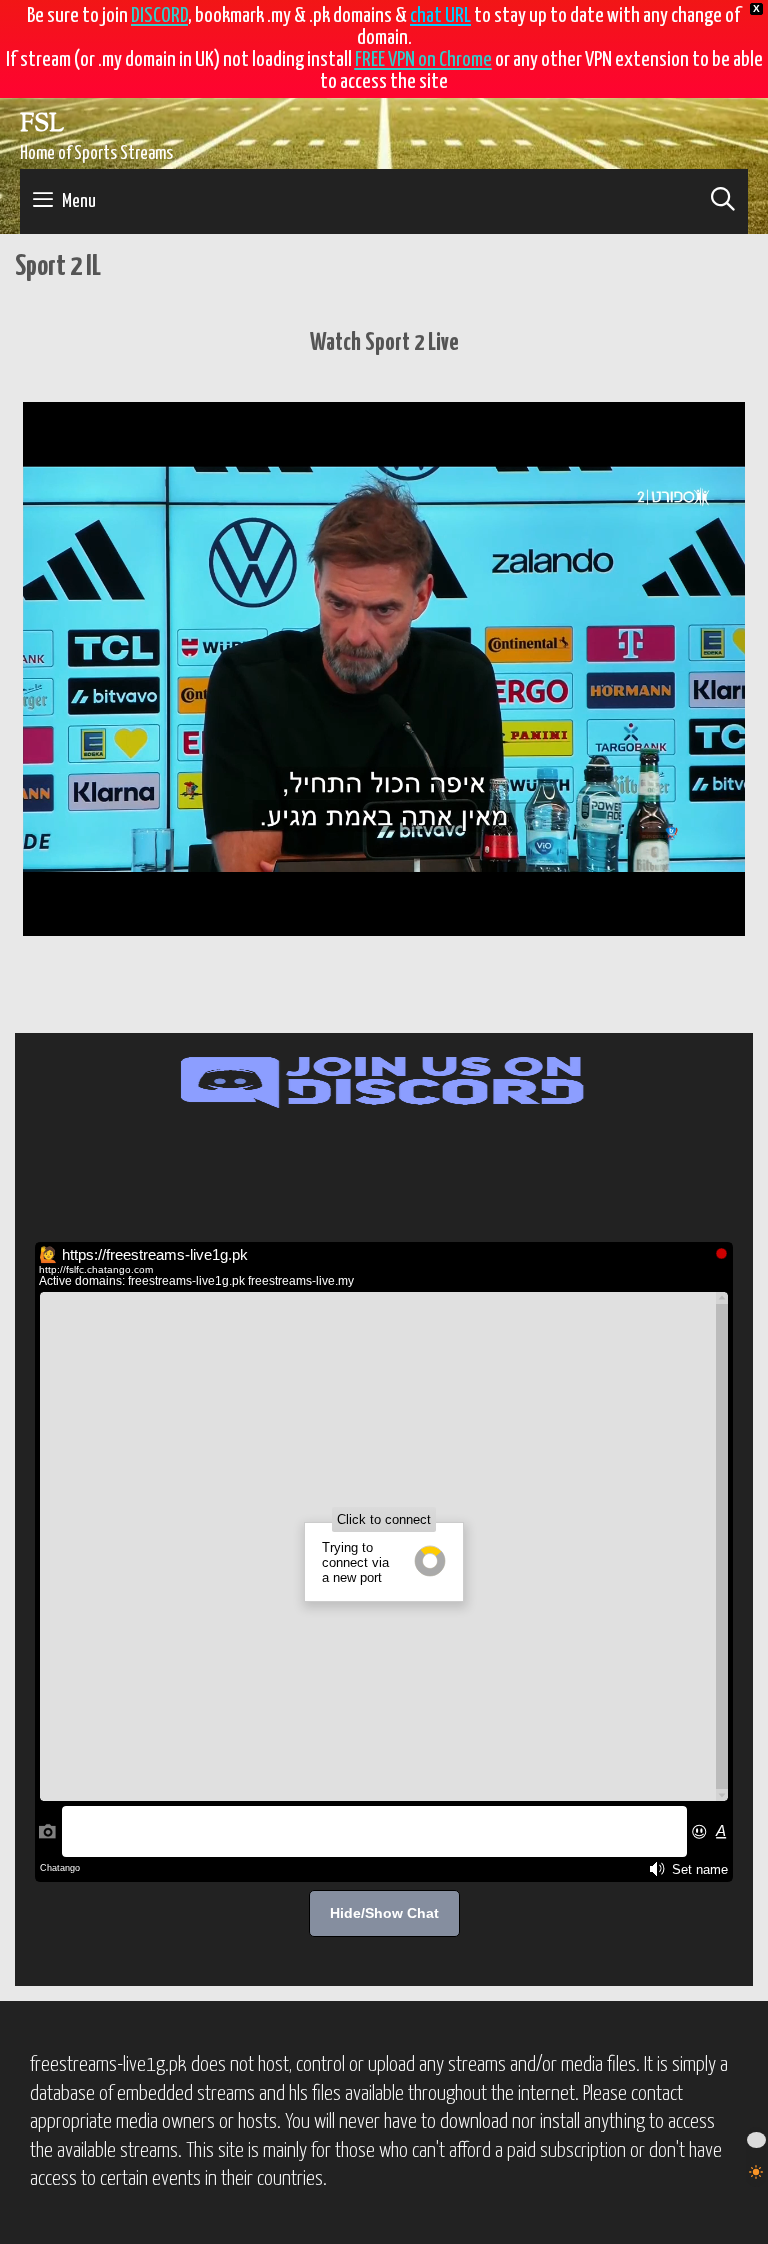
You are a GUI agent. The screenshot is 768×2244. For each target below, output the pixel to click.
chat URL (440, 16)
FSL (42, 125)
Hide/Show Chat (384, 1913)
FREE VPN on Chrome (423, 60)
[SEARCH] (722, 201)
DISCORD (159, 16)
